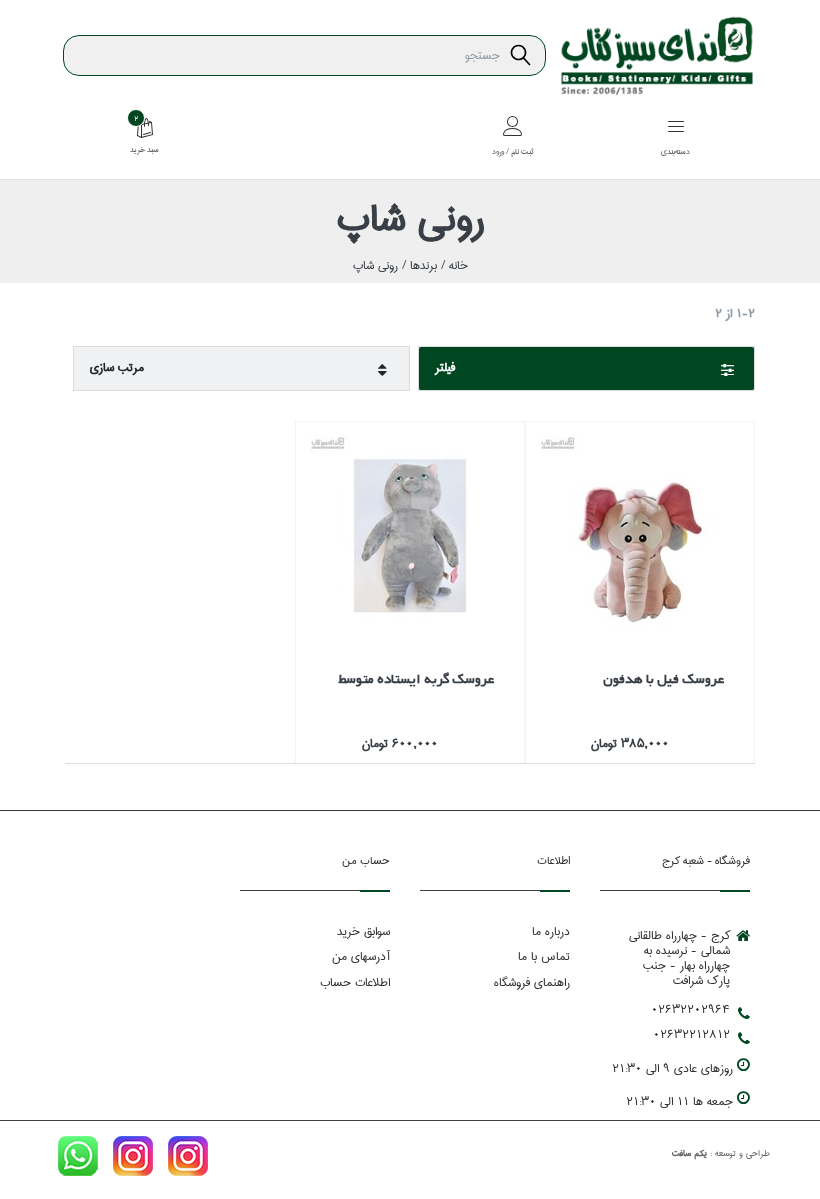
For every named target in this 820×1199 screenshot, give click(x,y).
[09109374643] (78, 1160)
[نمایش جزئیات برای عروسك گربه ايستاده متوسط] (410, 536)
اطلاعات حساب (355, 982)
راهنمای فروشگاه (532, 982)
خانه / (452, 265)
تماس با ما (544, 956)
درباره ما (551, 931)
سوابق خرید (363, 931)
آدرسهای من (361, 956)
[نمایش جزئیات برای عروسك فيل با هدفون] (640, 536)
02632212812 (691, 1035)
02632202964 (690, 1010)
